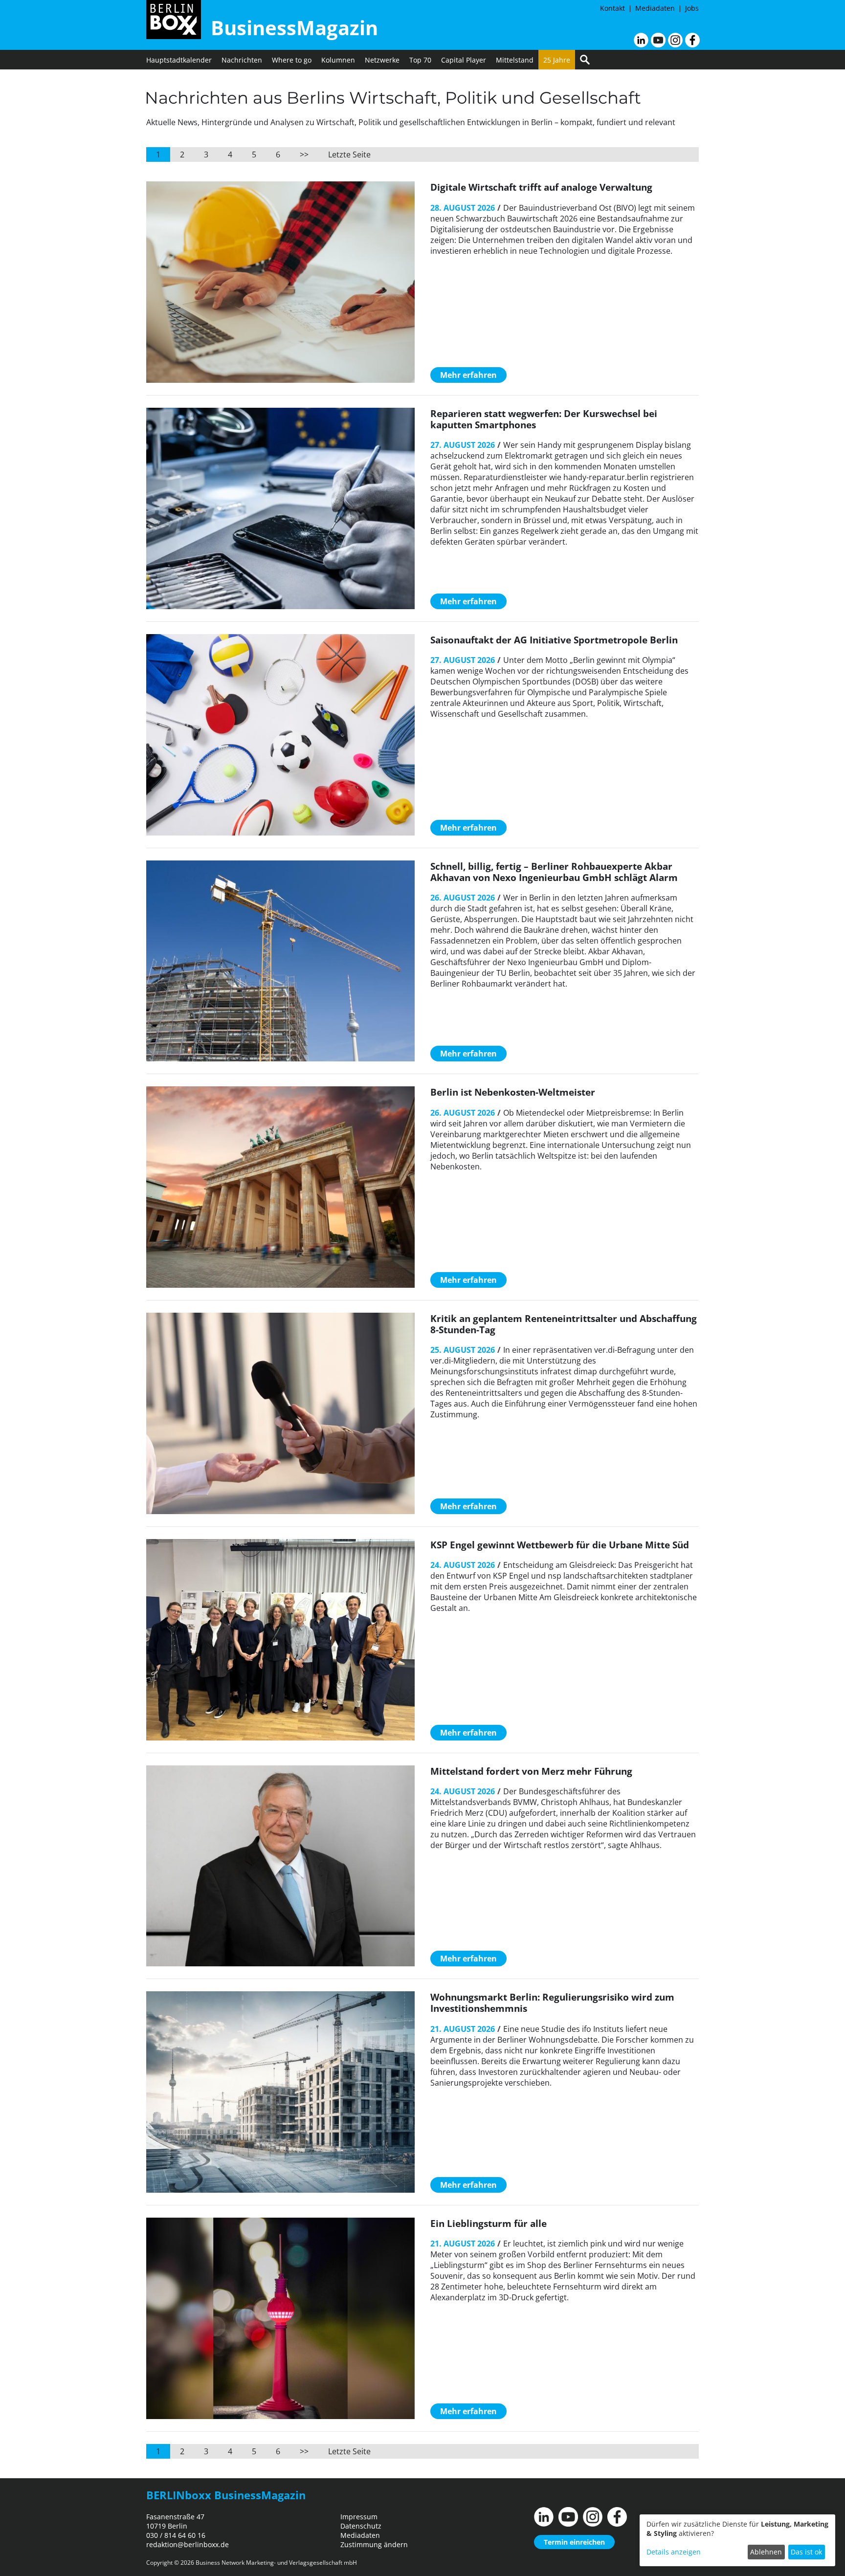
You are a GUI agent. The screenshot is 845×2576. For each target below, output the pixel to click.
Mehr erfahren (468, 375)
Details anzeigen (674, 2552)
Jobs (692, 8)
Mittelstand (515, 60)
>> (304, 154)
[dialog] (737, 2540)
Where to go (292, 60)
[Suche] (585, 60)
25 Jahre (557, 60)
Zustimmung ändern (374, 2544)
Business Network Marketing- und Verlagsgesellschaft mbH (276, 2563)
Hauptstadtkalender (179, 60)
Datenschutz (361, 2526)
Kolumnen (338, 60)
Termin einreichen (574, 2542)
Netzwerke (382, 60)
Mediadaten (655, 8)
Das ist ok (806, 2552)
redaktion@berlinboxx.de (188, 2544)
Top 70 (420, 60)
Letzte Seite (349, 154)
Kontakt (612, 8)
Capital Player (464, 60)
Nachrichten (242, 60)
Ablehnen (766, 2552)
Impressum (359, 2517)
